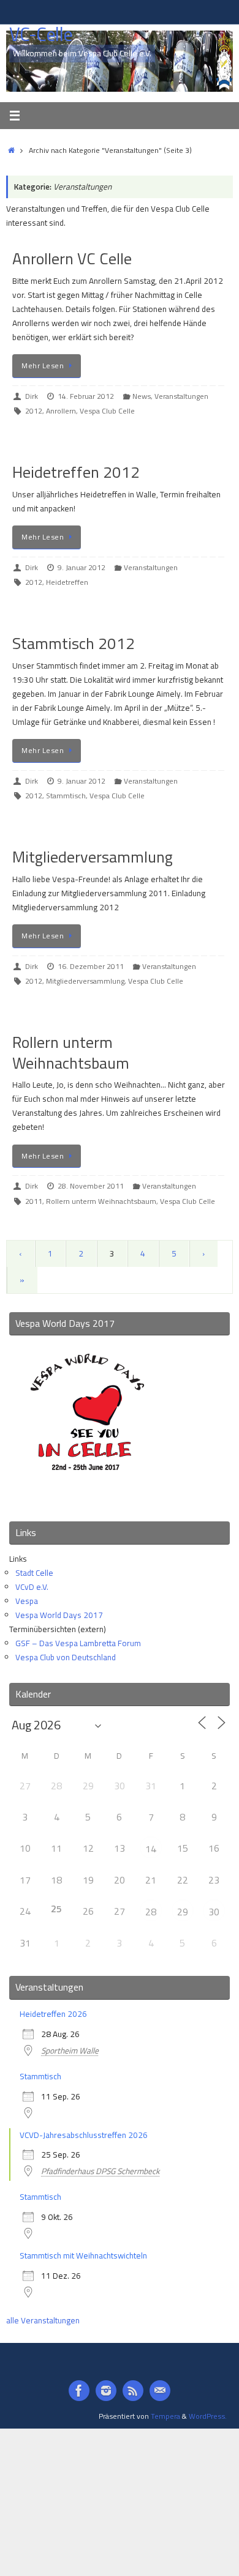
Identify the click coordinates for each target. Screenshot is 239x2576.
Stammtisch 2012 (74, 643)
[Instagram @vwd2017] (106, 2391)
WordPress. (208, 2416)
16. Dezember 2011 (91, 966)
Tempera (165, 2416)
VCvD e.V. (32, 1587)
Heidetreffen (67, 582)
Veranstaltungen (181, 396)
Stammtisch (66, 796)
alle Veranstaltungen (43, 2320)
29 (183, 1912)
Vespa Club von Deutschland (66, 1657)
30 (214, 1912)
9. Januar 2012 (82, 567)
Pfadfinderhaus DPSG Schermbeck (100, 2171)
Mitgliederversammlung (93, 857)
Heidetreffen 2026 (53, 2014)
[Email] (160, 2391)
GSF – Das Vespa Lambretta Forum (78, 1643)
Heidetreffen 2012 (76, 472)
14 (151, 1849)
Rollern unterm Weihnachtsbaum (71, 1052)
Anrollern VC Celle (72, 258)
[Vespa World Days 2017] (87, 1496)
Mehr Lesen (43, 366)
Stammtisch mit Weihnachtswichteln (83, 2255)
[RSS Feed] (133, 2391)
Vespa (27, 1601)
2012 (34, 411)
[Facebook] (79, 2391)
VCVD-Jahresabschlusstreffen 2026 (84, 2135)
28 (151, 1912)
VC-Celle (41, 35)
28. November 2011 (91, 1186)
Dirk (32, 396)
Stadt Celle (34, 1573)
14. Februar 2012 (86, 396)
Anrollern (61, 411)
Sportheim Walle (70, 2051)
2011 (34, 1201)
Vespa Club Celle (107, 411)
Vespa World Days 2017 (59, 1615)
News (142, 396)
